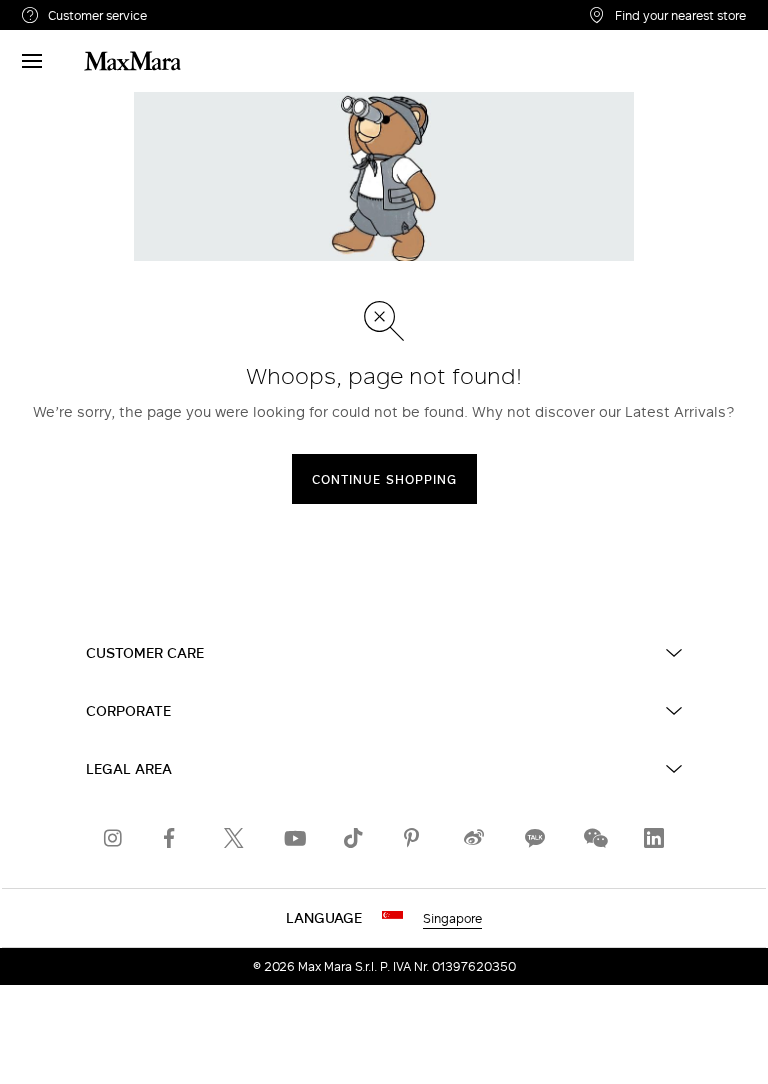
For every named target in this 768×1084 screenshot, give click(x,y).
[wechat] (594, 838)
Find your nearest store (680, 15)
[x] (234, 838)
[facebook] (174, 838)
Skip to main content (75, 11)
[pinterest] (414, 838)
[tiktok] (354, 838)
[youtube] (294, 838)
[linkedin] (654, 838)
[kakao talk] (534, 838)
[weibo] (474, 838)
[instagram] (114, 838)
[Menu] (32, 61)
